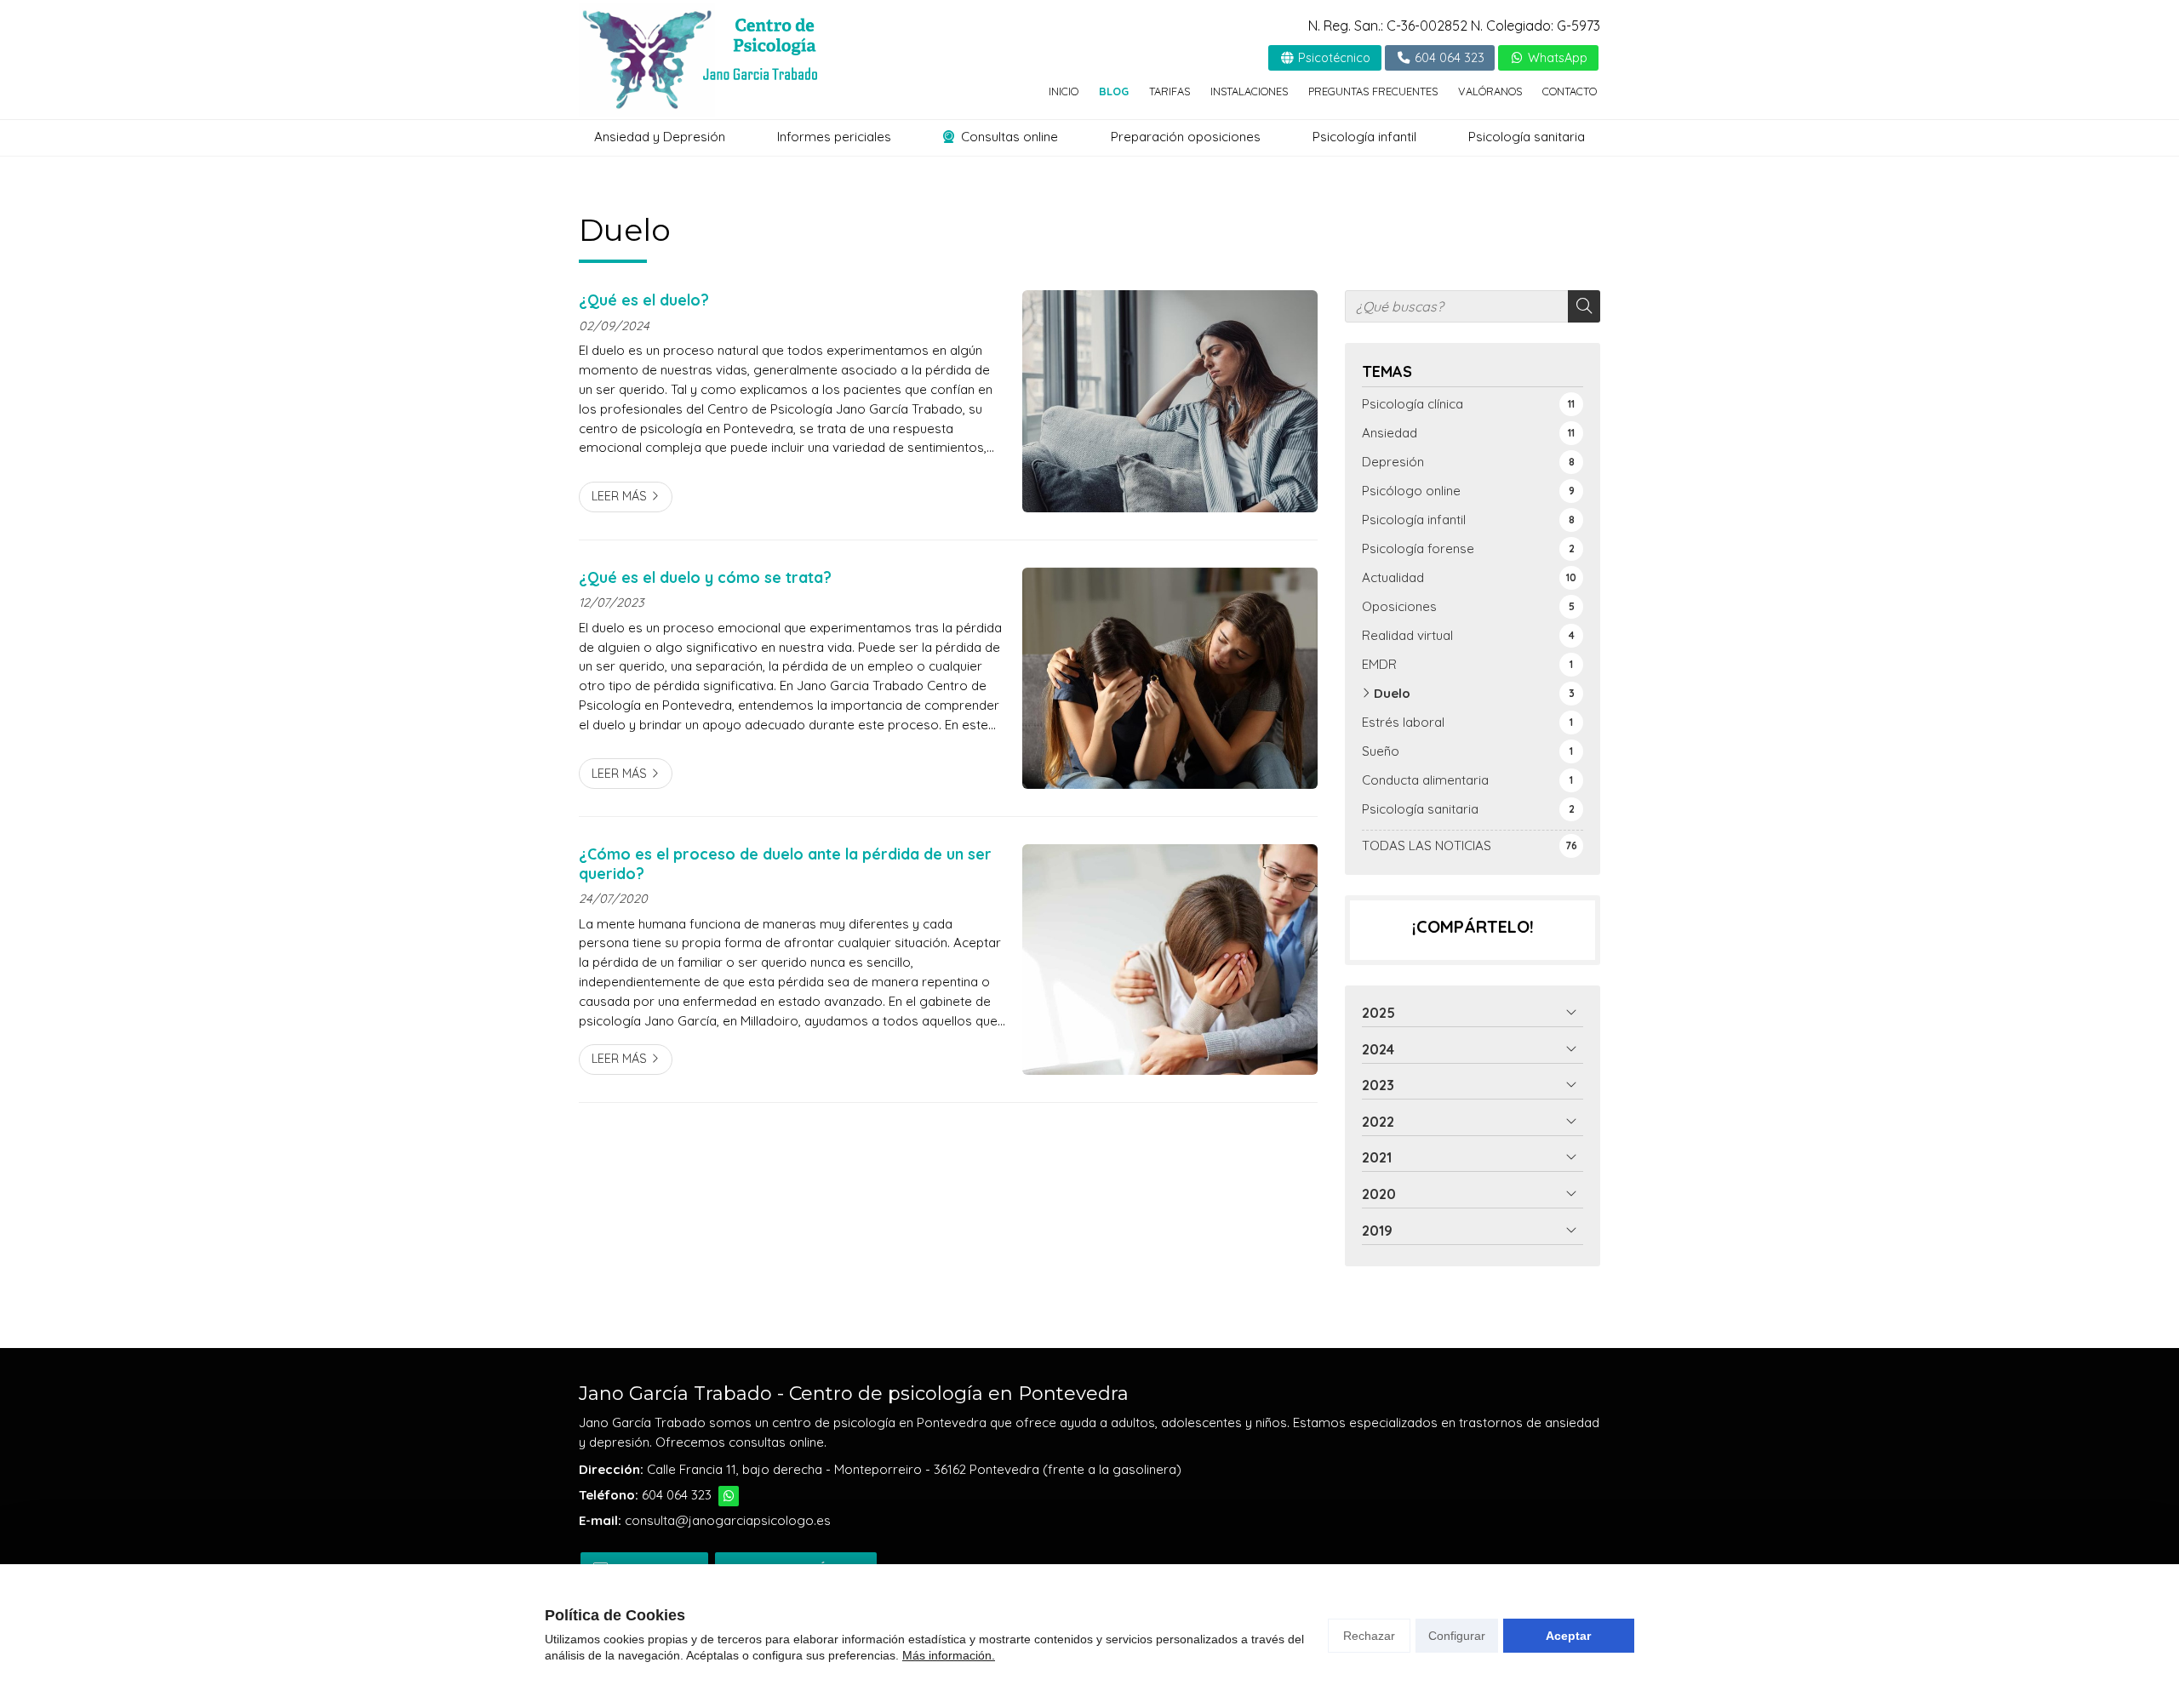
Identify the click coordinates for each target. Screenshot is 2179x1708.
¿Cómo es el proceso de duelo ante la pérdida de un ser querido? (785, 863)
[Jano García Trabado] (698, 59)
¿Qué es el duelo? (644, 300)
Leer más (619, 496)
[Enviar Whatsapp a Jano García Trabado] (729, 1496)
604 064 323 (677, 1495)
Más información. (949, 1655)
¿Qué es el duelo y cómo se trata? (707, 577)
